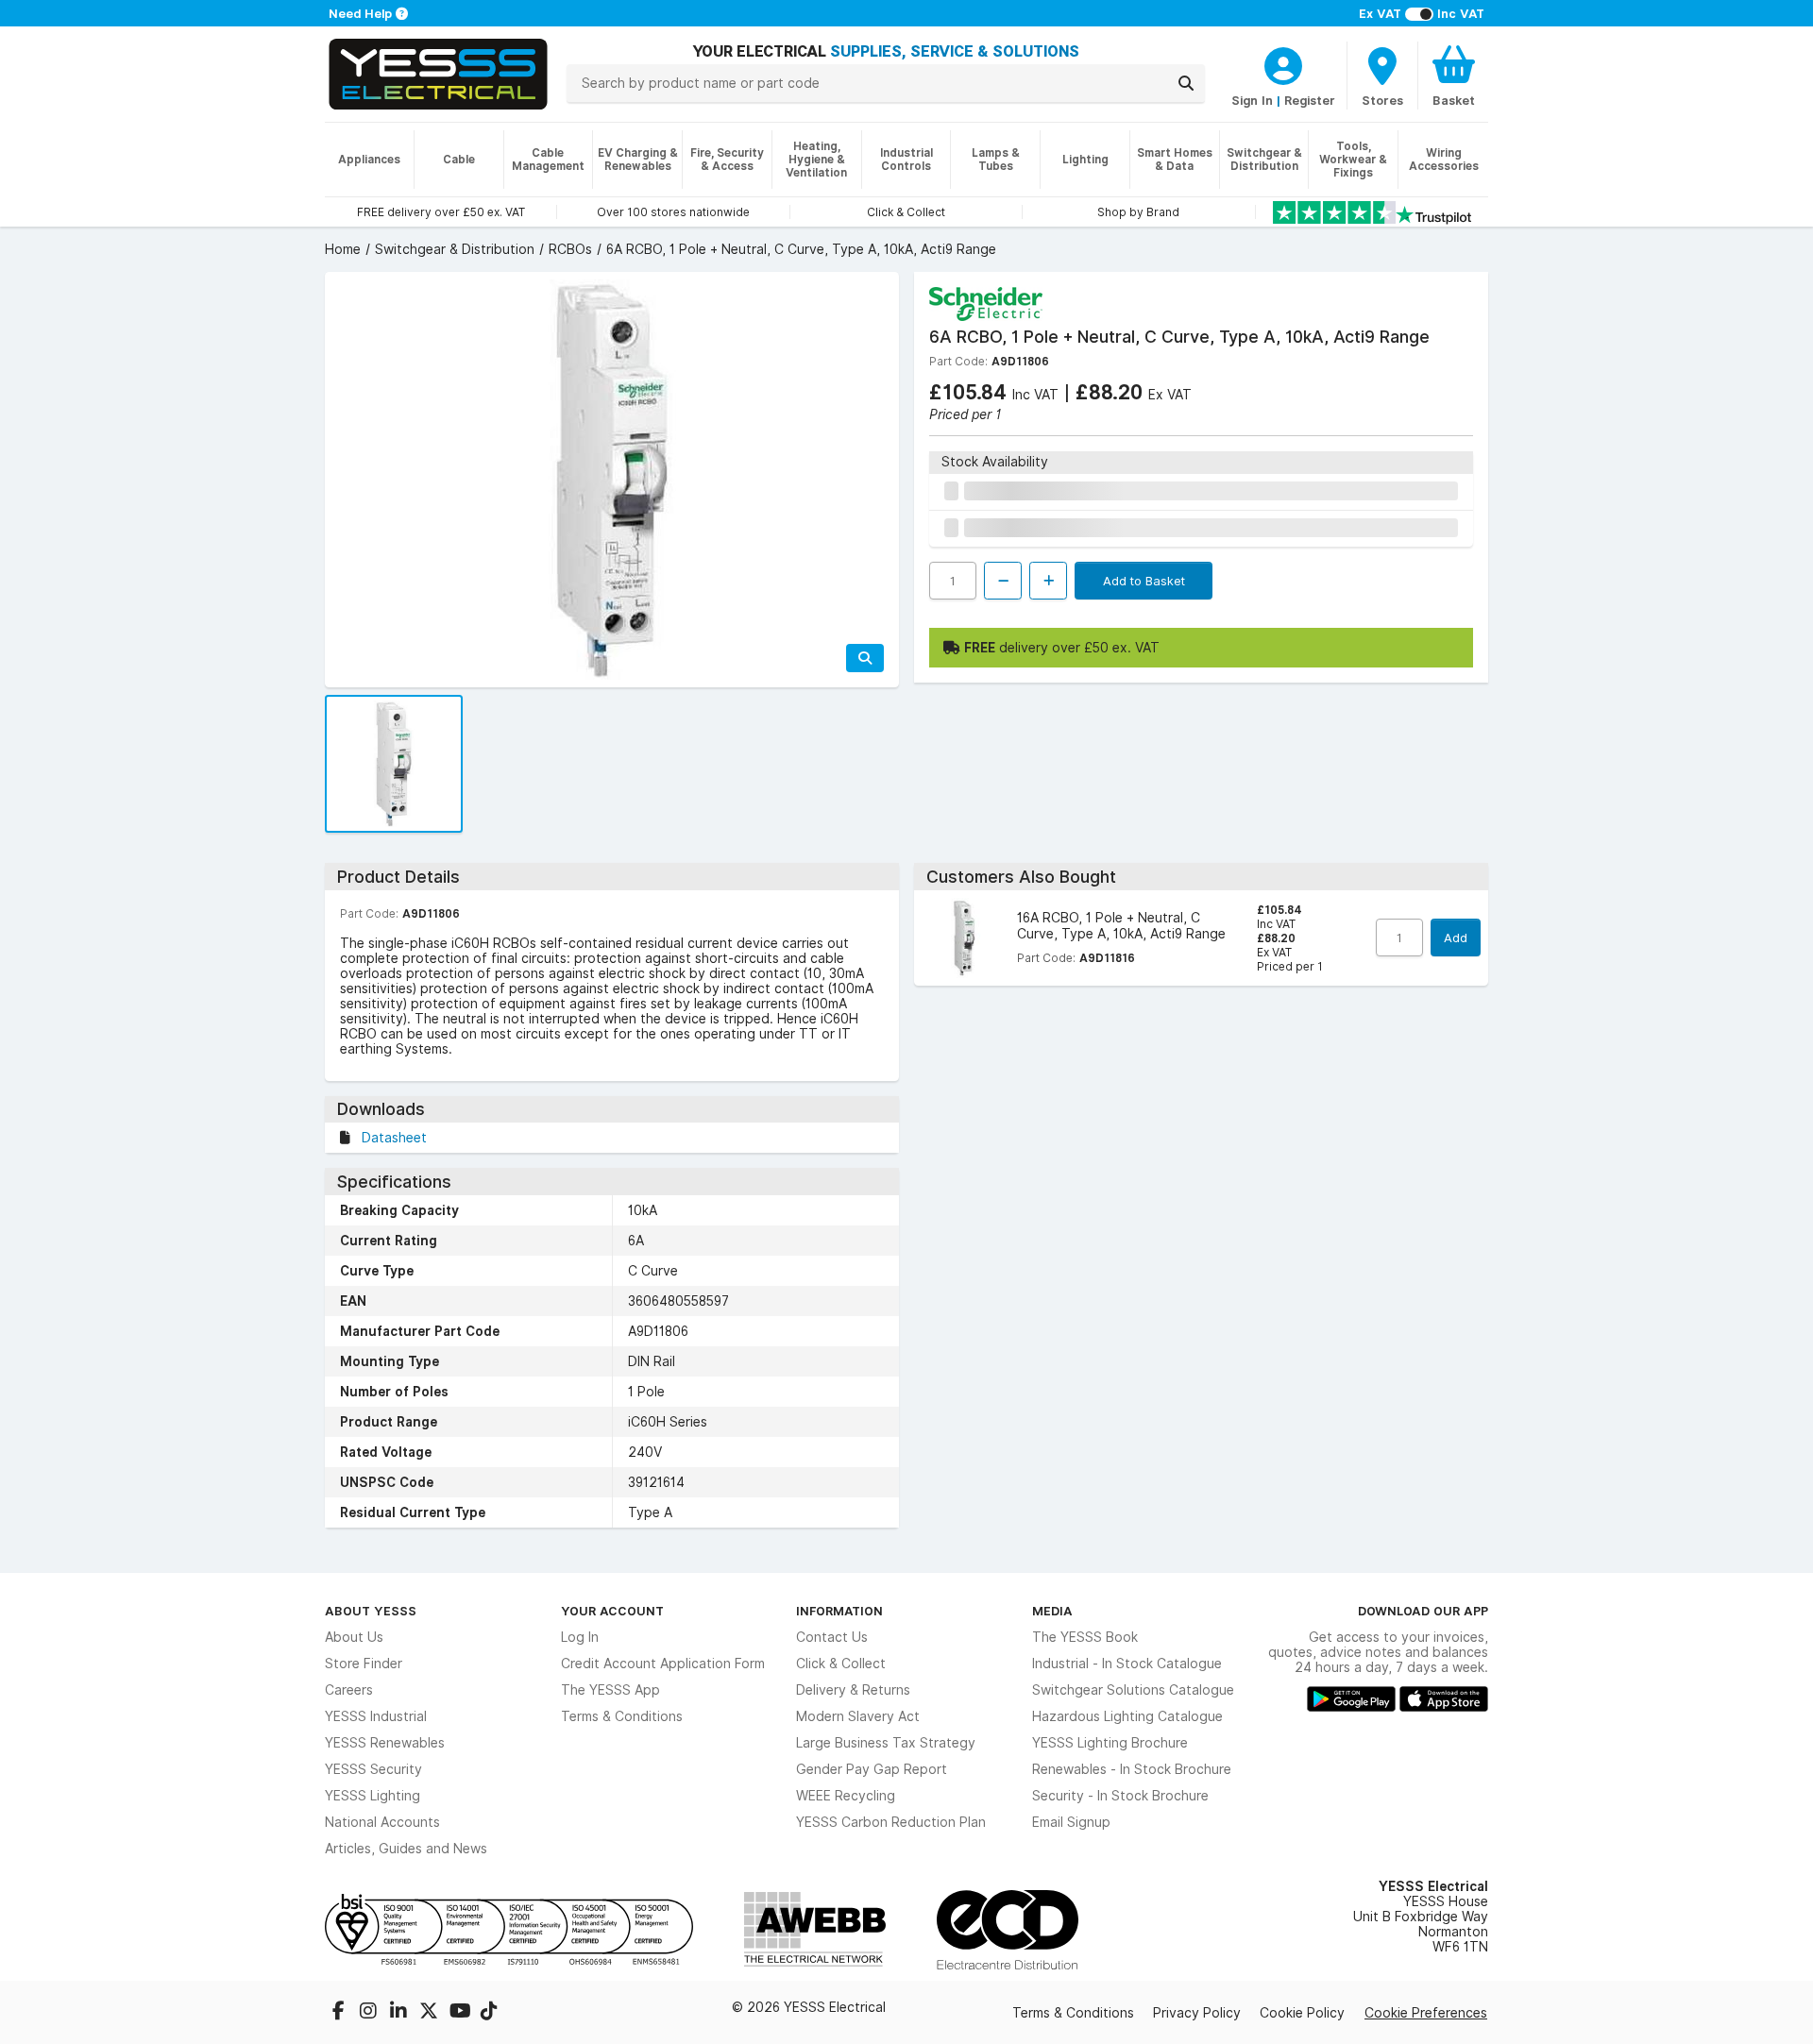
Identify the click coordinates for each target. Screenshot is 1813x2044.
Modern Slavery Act (858, 1716)
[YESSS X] (431, 2013)
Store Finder (364, 1664)
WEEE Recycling (846, 1796)
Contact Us (832, 1637)
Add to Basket (1144, 581)
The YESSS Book (1085, 1637)
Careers (349, 1690)
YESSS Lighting (373, 1796)
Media (1052, 1611)
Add (1456, 938)
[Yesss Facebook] (340, 2013)
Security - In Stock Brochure (1120, 1796)
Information (839, 1611)
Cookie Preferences (1426, 2013)
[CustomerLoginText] (1283, 63)
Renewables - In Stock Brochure (1132, 1769)
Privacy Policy (1197, 2013)
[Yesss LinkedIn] (400, 2013)
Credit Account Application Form (663, 1664)
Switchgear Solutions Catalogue (1133, 1690)
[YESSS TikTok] (489, 2013)
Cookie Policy (1302, 2013)
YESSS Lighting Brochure (1110, 1743)
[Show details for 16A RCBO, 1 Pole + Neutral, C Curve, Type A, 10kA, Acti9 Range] (962, 938)
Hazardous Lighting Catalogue (1127, 1716)
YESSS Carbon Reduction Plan (891, 1822)
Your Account (612, 1611)
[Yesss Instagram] (370, 2013)
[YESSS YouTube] (461, 2013)
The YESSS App (610, 1690)
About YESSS (371, 1611)
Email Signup (1071, 1822)
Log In (580, 1637)
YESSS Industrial (376, 1716)
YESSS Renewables (385, 1743)
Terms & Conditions (622, 1716)
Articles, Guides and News (406, 1849)
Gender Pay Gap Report (872, 1769)
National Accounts (382, 1822)
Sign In (1252, 100)
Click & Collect (841, 1664)
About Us (354, 1637)
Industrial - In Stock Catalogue (1127, 1664)
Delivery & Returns (853, 1690)
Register (1310, 100)
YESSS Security (373, 1769)
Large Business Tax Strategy (886, 1743)
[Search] (1186, 83)
